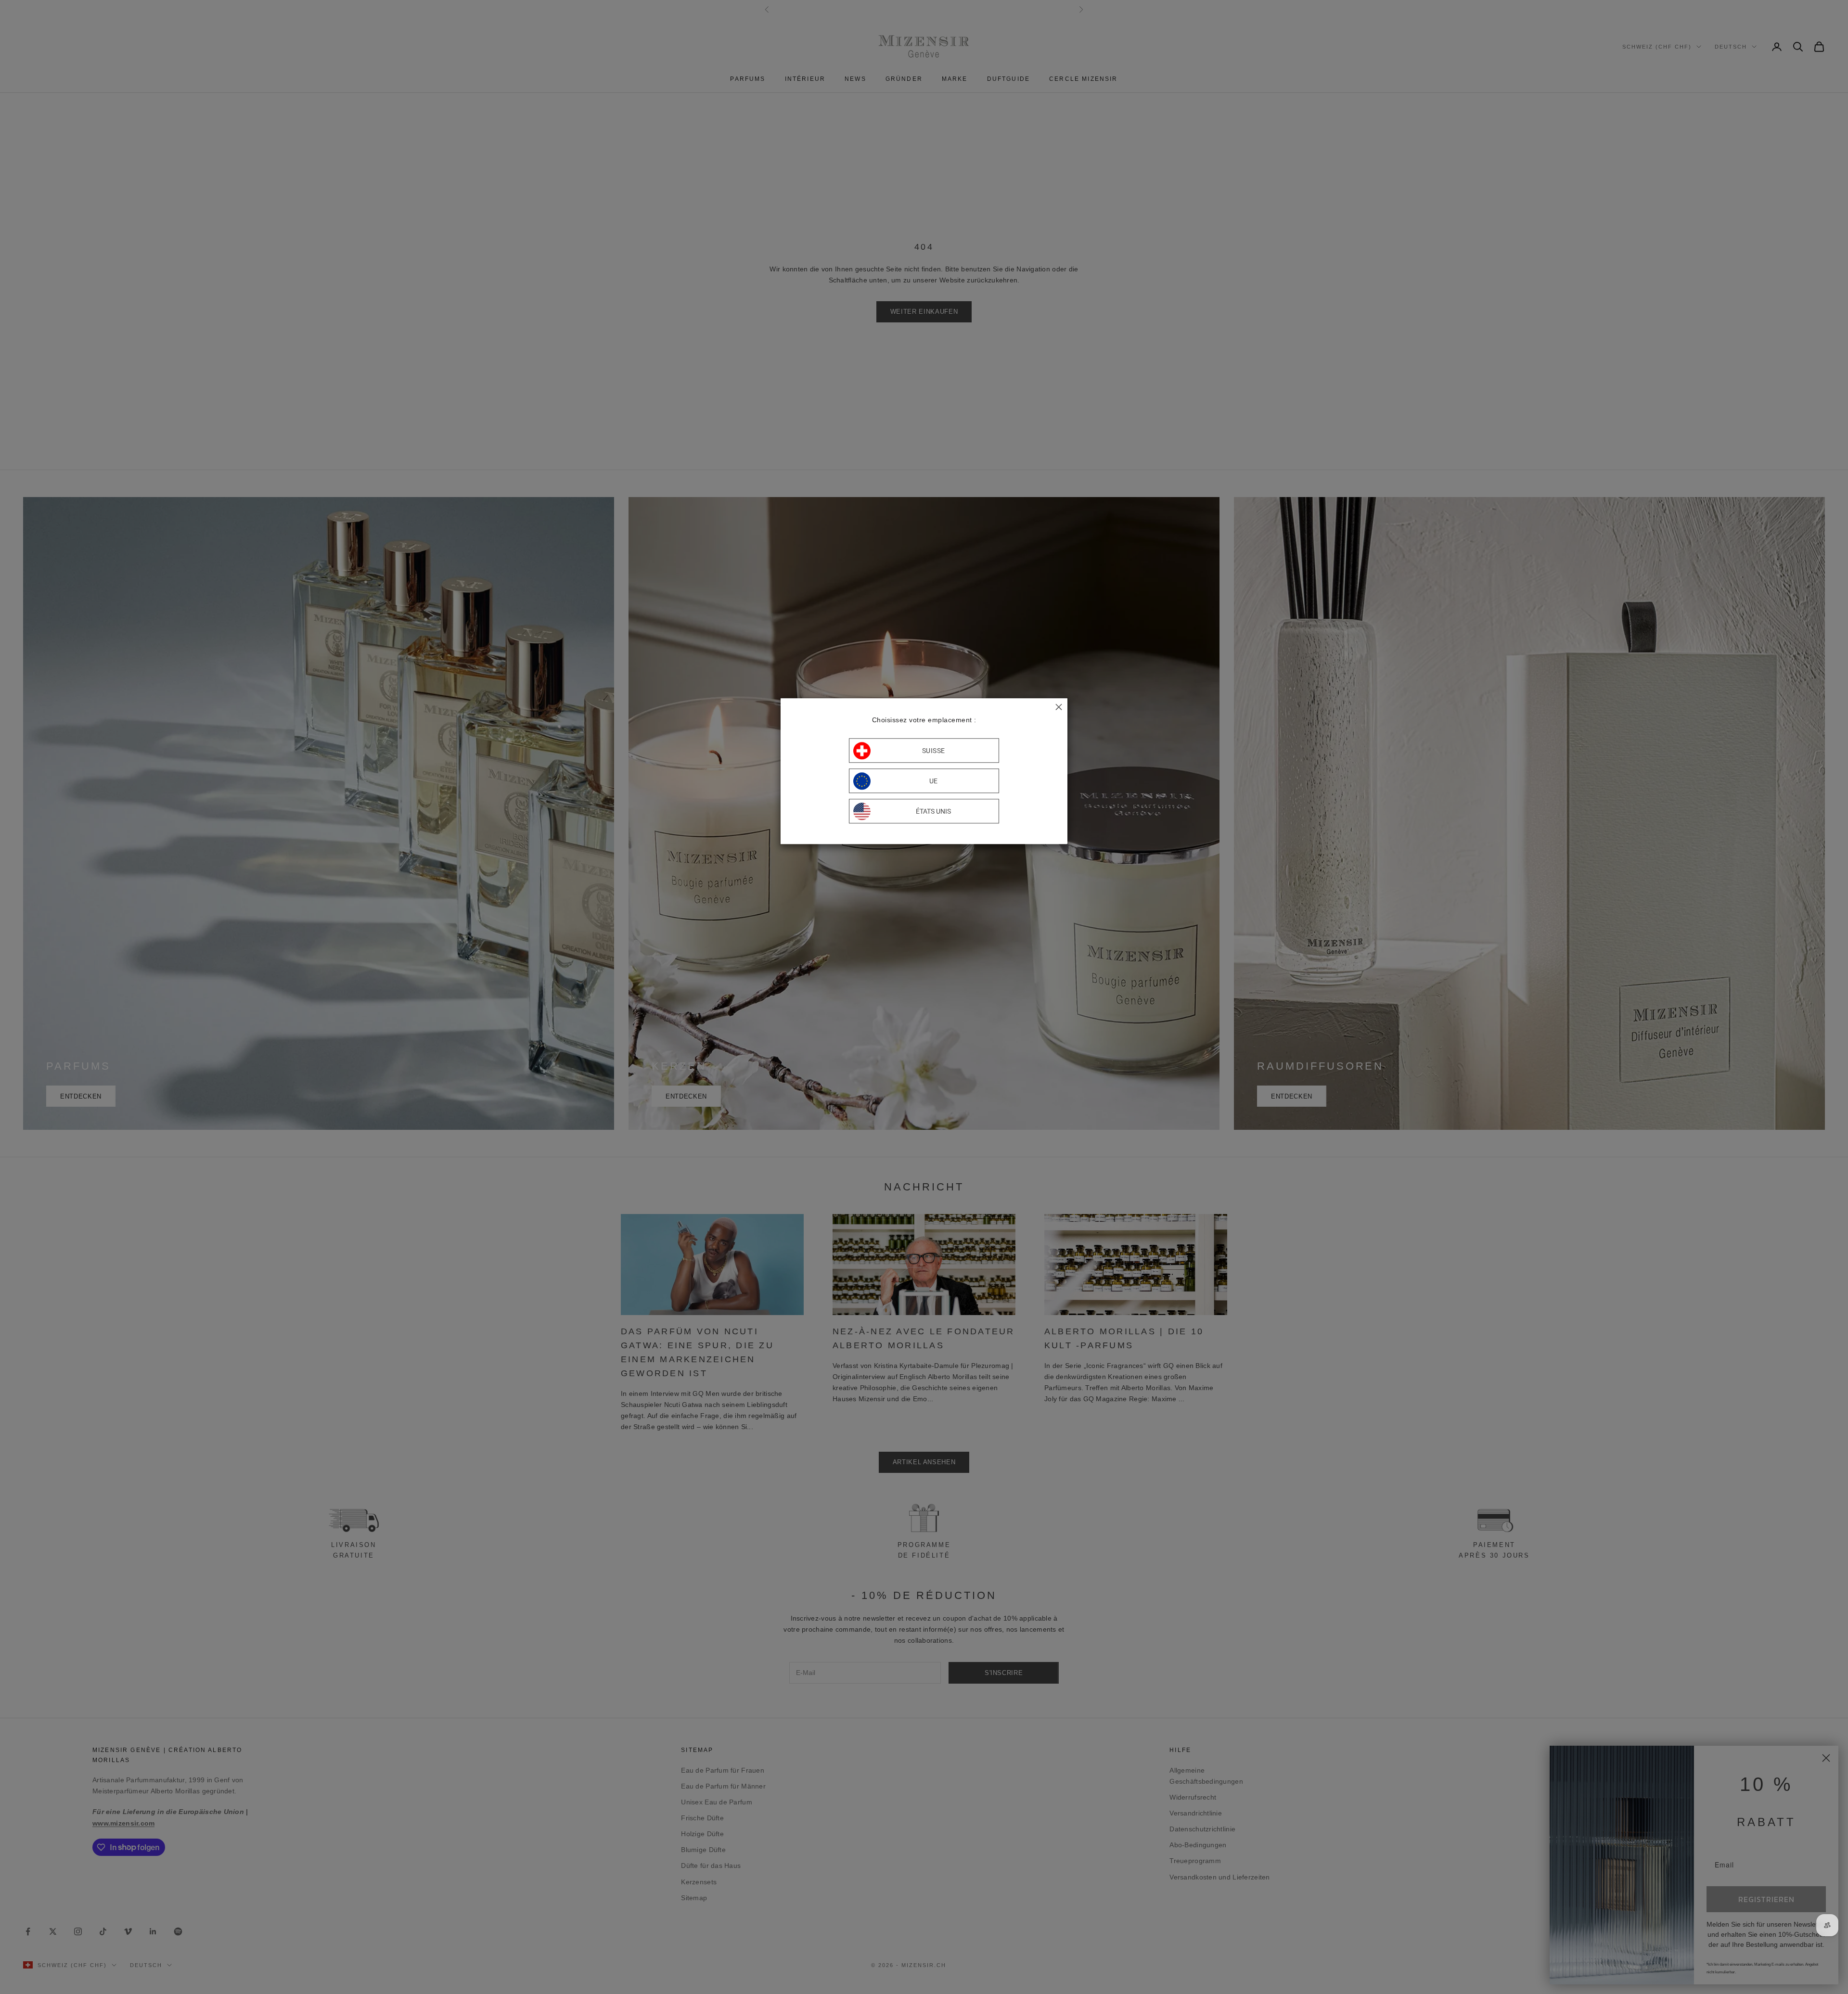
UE (934, 781)
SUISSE (934, 751)
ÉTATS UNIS (933, 811)
